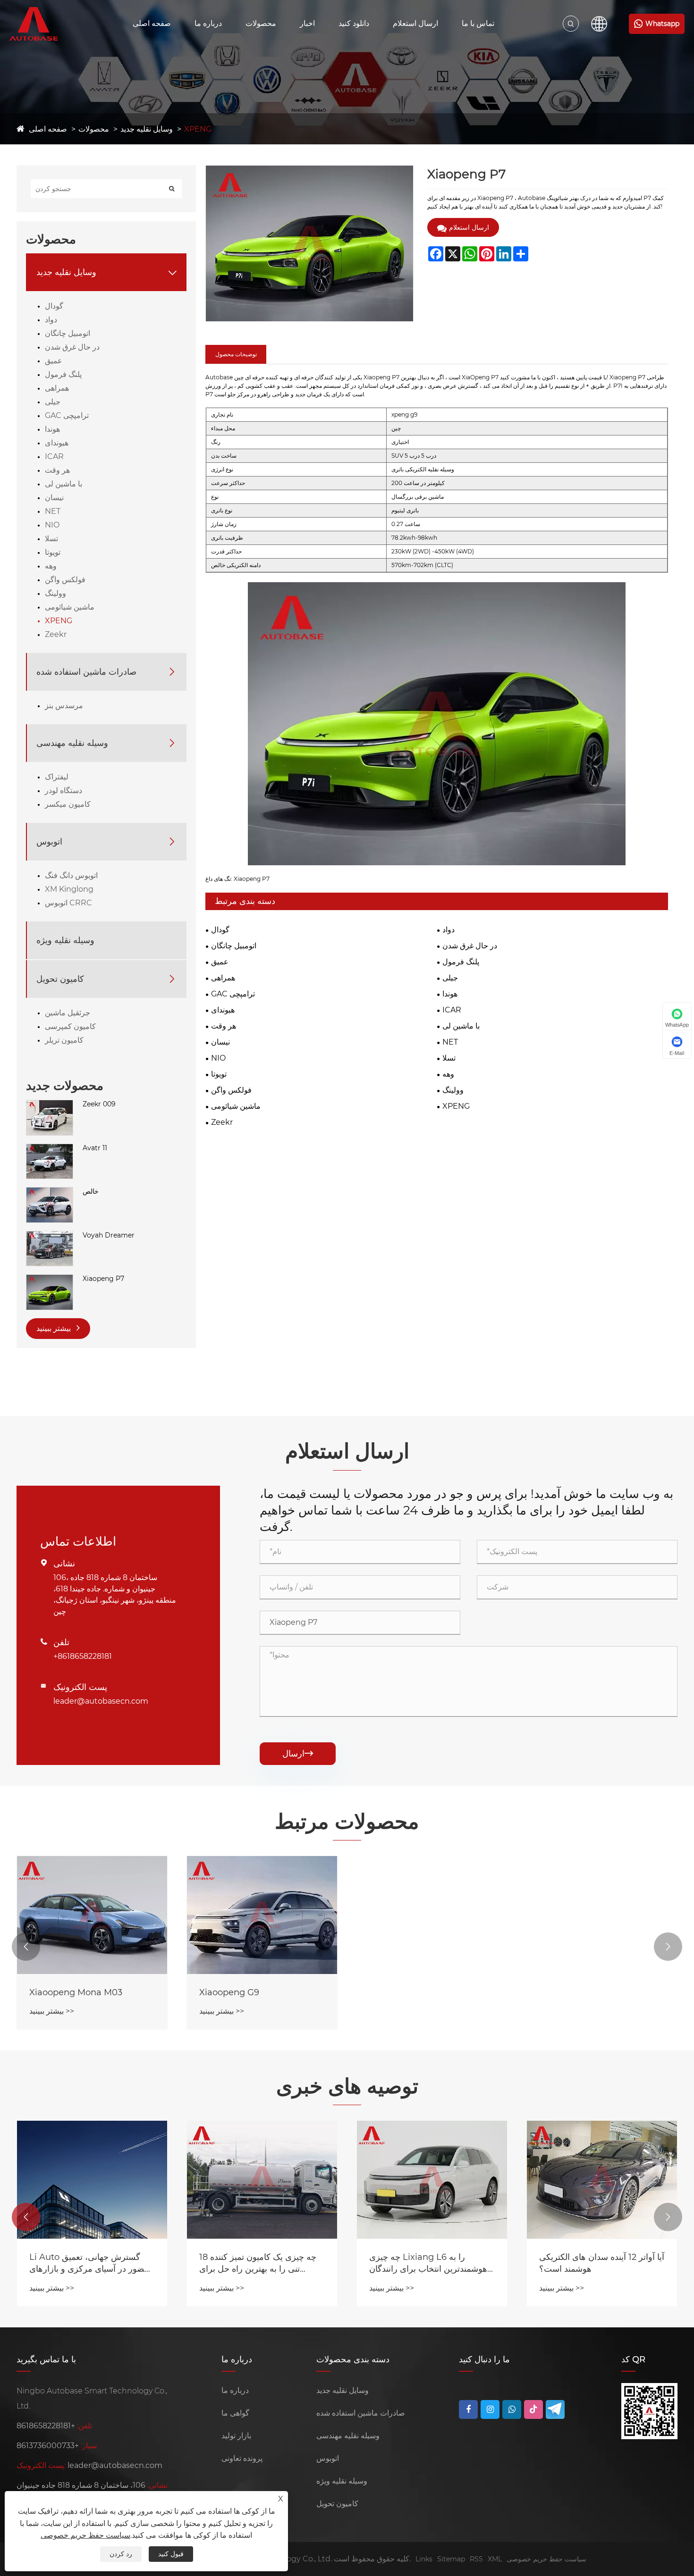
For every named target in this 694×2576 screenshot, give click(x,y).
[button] (26, 1947)
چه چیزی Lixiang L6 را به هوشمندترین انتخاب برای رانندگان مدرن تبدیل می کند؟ (428, 2263)
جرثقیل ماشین (68, 1013)
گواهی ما (235, 2413)
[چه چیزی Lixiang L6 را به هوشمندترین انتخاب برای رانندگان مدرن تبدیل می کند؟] (432, 2180)
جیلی (53, 402)
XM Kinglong (69, 889)
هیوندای (57, 443)
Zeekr (56, 634)
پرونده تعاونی (242, 2458)
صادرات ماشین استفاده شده (86, 672)
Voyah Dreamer (109, 1235)
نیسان (54, 498)
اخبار (307, 23)
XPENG (198, 129)
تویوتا (53, 552)
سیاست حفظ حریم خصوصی (546, 2559)
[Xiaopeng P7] (50, 1279)
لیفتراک (57, 777)
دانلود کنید (354, 23)
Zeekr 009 (99, 1104)
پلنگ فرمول (63, 374)
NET (53, 511)
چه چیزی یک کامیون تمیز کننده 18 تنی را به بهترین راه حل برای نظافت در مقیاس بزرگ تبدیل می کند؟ (258, 2263)
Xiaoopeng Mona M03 (76, 1992)
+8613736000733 (48, 2446)
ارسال (298, 1754)
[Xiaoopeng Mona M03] (92, 1915)
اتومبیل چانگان (68, 333)
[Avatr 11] (50, 1148)
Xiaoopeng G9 (229, 1992)
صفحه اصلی (152, 23)
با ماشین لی (63, 484)
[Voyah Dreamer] (50, 1236)
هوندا (52, 429)
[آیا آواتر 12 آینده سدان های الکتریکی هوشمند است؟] (602, 2180)
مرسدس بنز (64, 706)
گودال (54, 306)
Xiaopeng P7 (103, 1279)
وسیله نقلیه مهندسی (72, 743)
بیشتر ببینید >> (52, 2011)
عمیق (54, 361)
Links (424, 2559)
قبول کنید (171, 2554)
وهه (51, 566)
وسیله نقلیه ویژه (65, 940)
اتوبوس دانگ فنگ (71, 875)
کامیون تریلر (64, 1040)
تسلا (51, 539)
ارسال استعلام (415, 23)
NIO (52, 525)
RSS (476, 2559)
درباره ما (208, 23)
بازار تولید (236, 2436)
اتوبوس (49, 842)
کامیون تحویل (60, 979)
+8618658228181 (83, 1656)
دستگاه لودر (63, 790)
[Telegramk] (555, 2409)
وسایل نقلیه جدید (147, 129)
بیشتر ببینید (55, 1328)
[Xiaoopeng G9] (262, 1915)
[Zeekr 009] (50, 1104)
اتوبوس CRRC (68, 903)
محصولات (261, 23)
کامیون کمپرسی (70, 1026)
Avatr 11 (95, 1148)
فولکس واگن (65, 580)
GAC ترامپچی (67, 415)
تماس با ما (478, 23)
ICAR (54, 456)
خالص (91, 1191)
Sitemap (451, 2559)
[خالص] (50, 1192)
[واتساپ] (512, 2409)
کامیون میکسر (68, 804)
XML (495, 2559)
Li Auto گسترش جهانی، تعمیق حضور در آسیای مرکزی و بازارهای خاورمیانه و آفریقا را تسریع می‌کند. (90, 2263)
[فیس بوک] (468, 2409)
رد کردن (121, 2554)
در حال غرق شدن (72, 347)
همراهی (57, 388)
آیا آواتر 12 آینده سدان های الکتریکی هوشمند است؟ (602, 2263)
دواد (51, 320)
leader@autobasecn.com (101, 1701)
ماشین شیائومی (70, 607)
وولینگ (55, 593)
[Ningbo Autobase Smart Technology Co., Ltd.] (44, 24)
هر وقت (57, 470)
